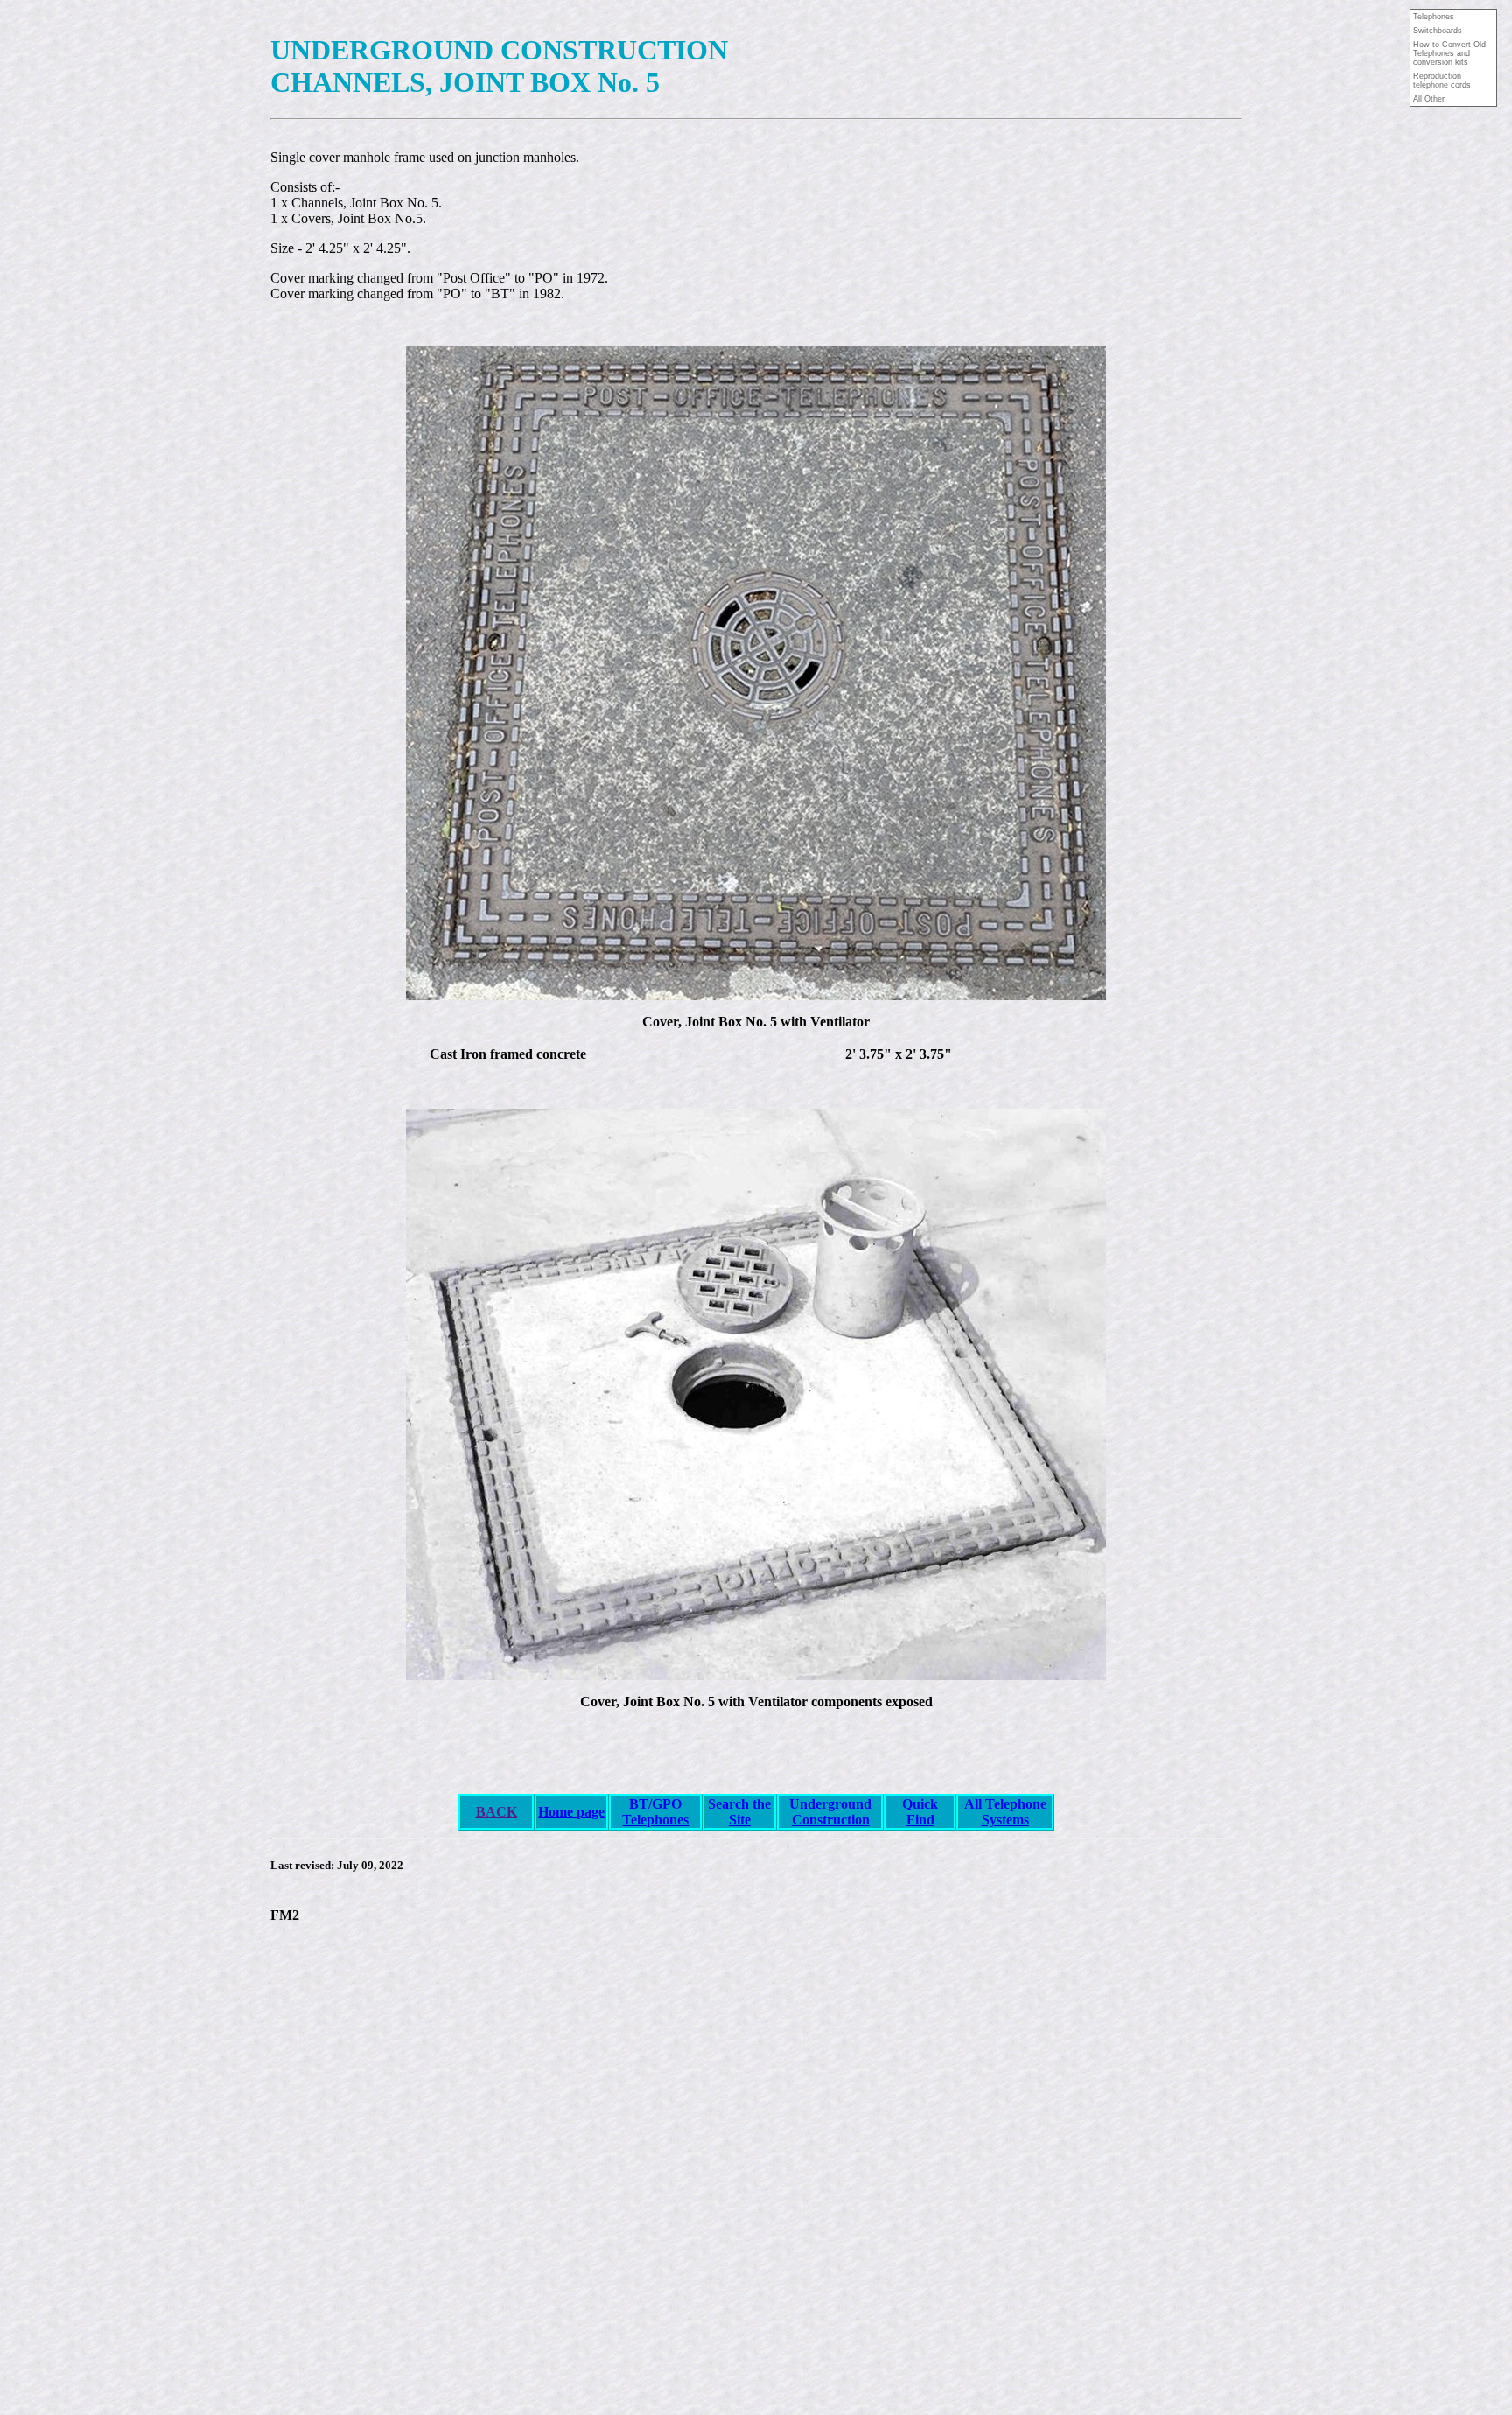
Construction (831, 1820)
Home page (571, 1812)
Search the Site (739, 1812)
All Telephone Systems (1005, 1812)
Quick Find (920, 1812)
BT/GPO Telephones (655, 1812)
